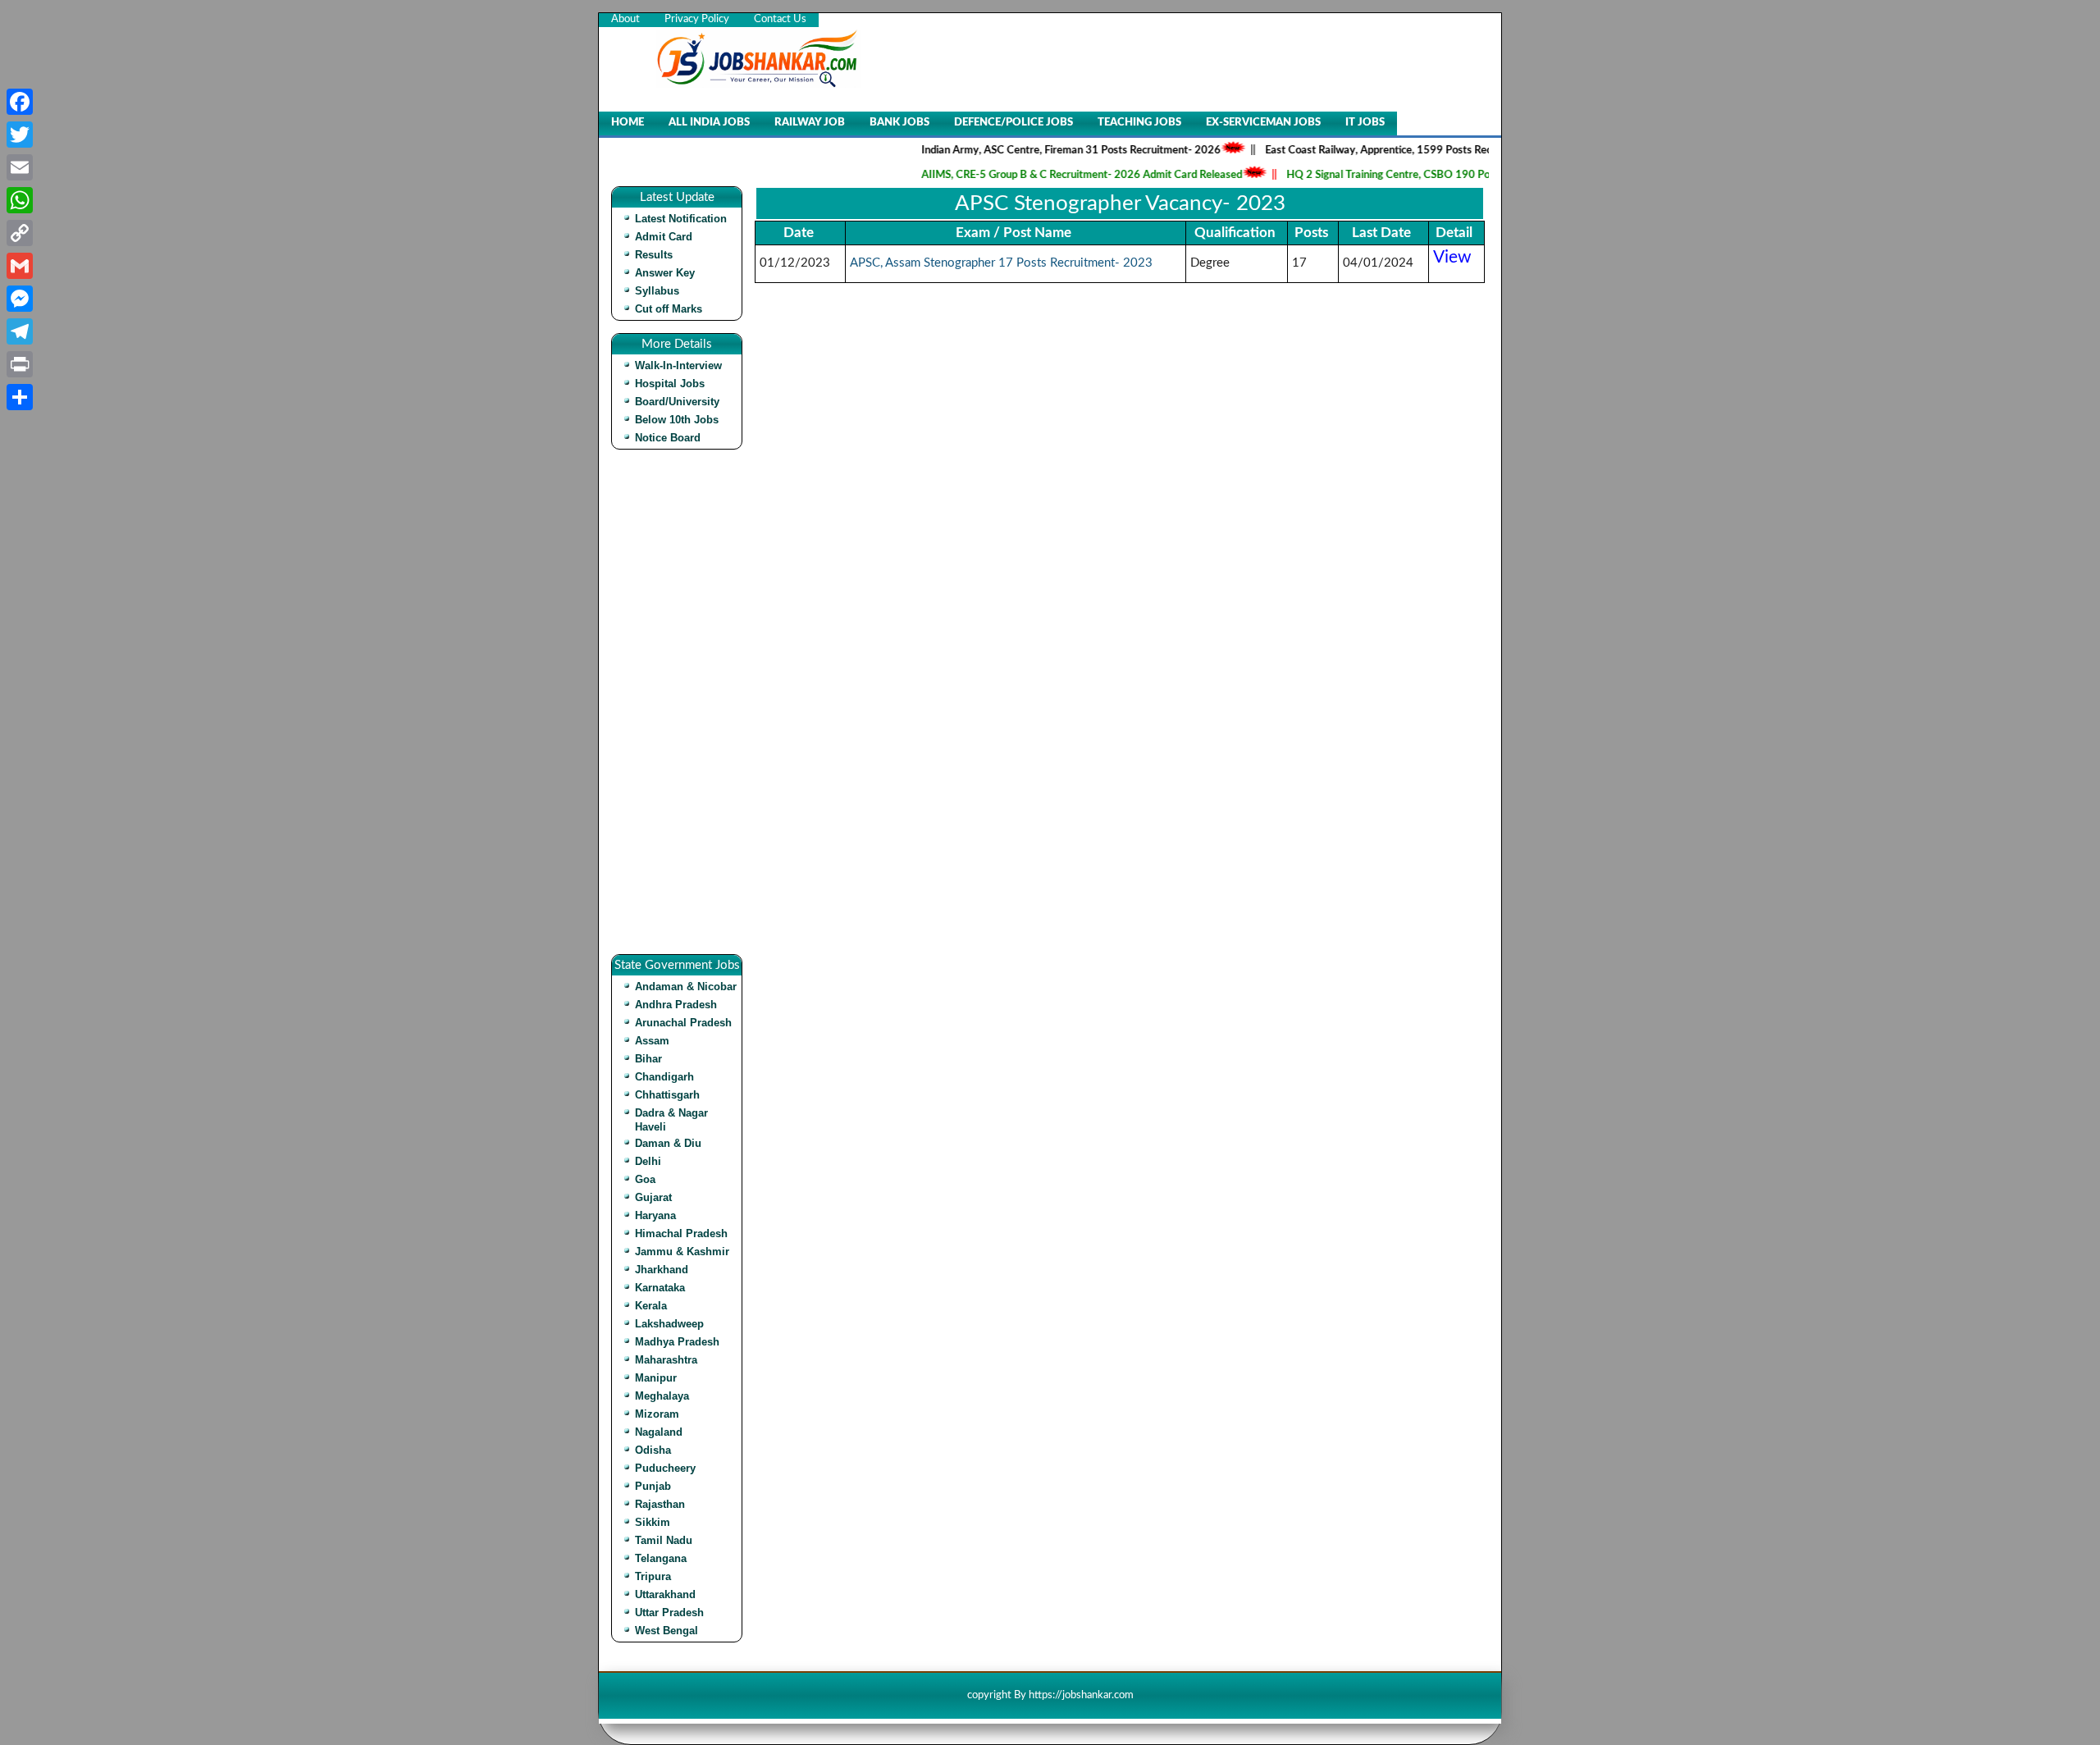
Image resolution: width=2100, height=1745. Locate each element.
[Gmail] (20, 266)
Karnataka (660, 1288)
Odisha (653, 1450)
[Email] (20, 167)
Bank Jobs (899, 123)
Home (628, 123)
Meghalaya (662, 1396)
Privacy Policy (697, 19)
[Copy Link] (20, 233)
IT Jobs (1365, 123)
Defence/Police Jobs (1013, 123)
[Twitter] (20, 135)
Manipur (656, 1378)
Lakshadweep (669, 1324)
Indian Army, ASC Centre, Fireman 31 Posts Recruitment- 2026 (1036, 151)
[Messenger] (20, 299)
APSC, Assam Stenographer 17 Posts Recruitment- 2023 (1001, 263)
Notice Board (668, 438)
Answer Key (665, 273)
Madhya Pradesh (677, 1342)
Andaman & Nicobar (686, 987)
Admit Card (664, 237)
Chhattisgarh (667, 1095)
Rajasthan (660, 1504)
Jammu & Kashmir (682, 1252)
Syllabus (657, 291)
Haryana (655, 1215)
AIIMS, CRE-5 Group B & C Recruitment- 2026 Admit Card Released (1047, 175)
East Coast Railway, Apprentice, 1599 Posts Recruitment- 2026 (1381, 151)
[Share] (20, 397)
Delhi (648, 1161)
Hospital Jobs (670, 384)
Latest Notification (681, 219)
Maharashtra (666, 1360)
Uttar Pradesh (669, 1613)
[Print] (20, 364)
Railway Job (810, 123)
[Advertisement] (681, 708)
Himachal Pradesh (681, 1233)
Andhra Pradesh (676, 1005)
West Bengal (667, 1631)
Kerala (651, 1306)
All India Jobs (709, 123)
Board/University (677, 402)
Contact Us (780, 19)
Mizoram (657, 1414)
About (625, 19)
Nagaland (659, 1432)
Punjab (653, 1486)
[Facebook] (20, 102)
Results (654, 255)
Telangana (661, 1558)
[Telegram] (20, 331)
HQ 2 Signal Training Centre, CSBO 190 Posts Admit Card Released (1411, 175)
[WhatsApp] (20, 200)
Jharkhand (662, 1270)
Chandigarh (664, 1077)
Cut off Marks (669, 309)
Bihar (648, 1059)
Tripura (653, 1576)
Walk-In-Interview (678, 365)
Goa (645, 1179)
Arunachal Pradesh (683, 1023)
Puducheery (665, 1468)
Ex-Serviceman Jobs (1263, 123)
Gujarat (653, 1197)
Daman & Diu (668, 1143)
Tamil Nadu (664, 1540)
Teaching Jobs (1139, 123)
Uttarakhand (665, 1594)
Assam (652, 1041)
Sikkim (653, 1522)
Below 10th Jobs (677, 420)
